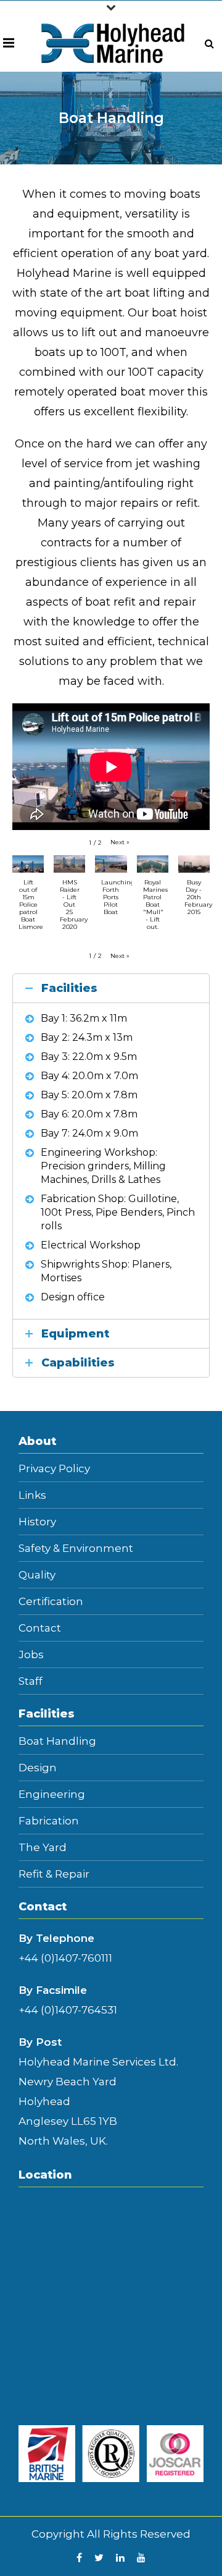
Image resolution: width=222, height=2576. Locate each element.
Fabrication (49, 1821)
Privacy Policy (54, 1469)
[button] (120, 842)
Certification (51, 1602)
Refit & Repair (54, 1874)
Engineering (52, 1794)
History (37, 1522)
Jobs (31, 1655)
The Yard (43, 1848)
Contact (40, 1628)
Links (32, 1495)
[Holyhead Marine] (113, 43)
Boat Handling (57, 1741)
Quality (37, 1575)
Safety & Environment (76, 1549)
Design (38, 1768)
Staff (31, 1681)
